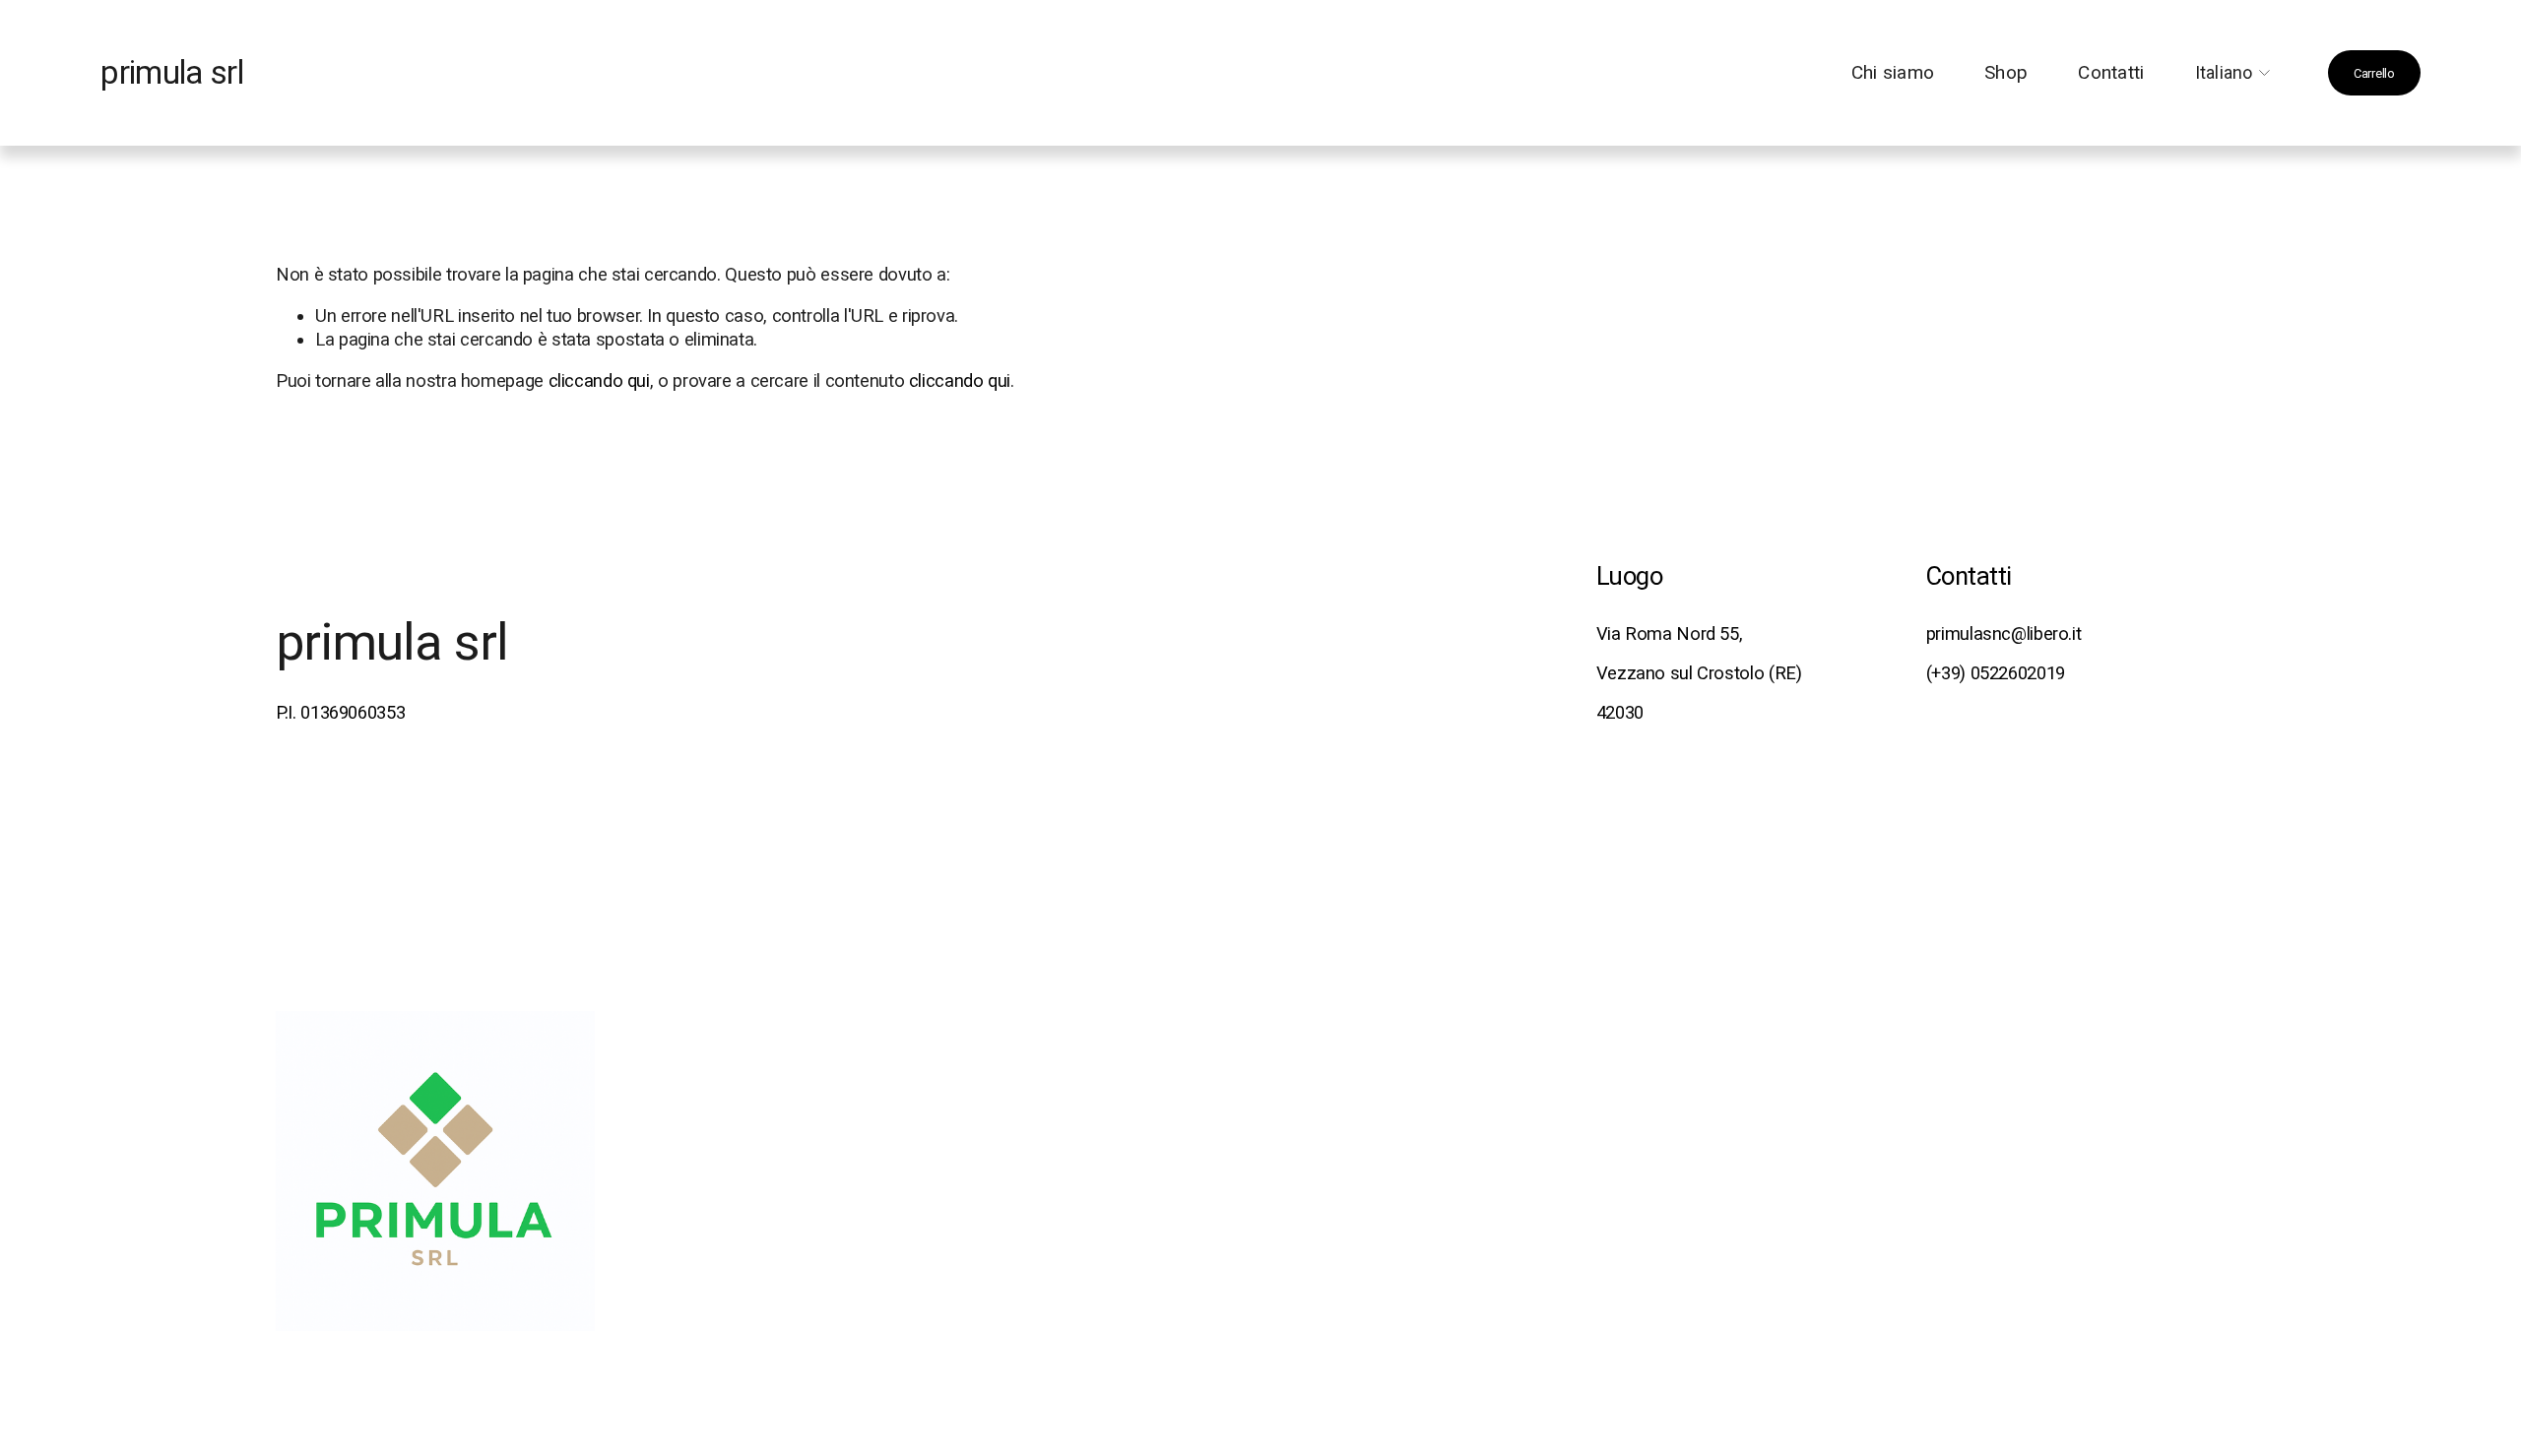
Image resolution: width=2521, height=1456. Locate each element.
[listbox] (2236, 73)
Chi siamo (1893, 73)
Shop (2006, 73)
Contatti (2111, 73)
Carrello (2374, 73)
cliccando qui (599, 380)
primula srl (172, 73)
